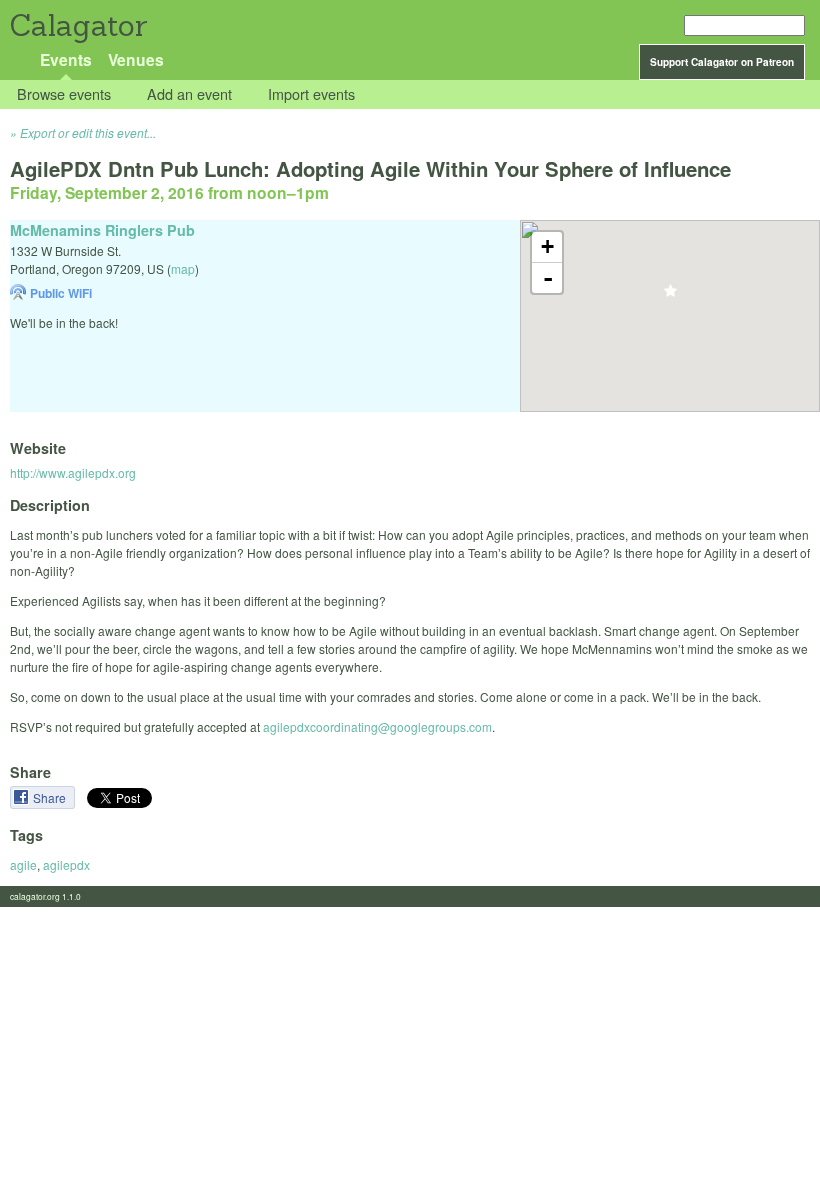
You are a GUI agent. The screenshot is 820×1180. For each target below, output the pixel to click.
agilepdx (66, 864)
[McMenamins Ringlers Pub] (670, 296)
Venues (136, 59)
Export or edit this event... (88, 132)
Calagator (77, 25)
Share (51, 797)
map (183, 268)
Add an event (189, 94)
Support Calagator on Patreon (722, 62)
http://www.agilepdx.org (73, 472)
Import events (311, 94)
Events (66, 59)
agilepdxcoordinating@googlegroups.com (377, 726)
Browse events (64, 94)
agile (23, 864)
